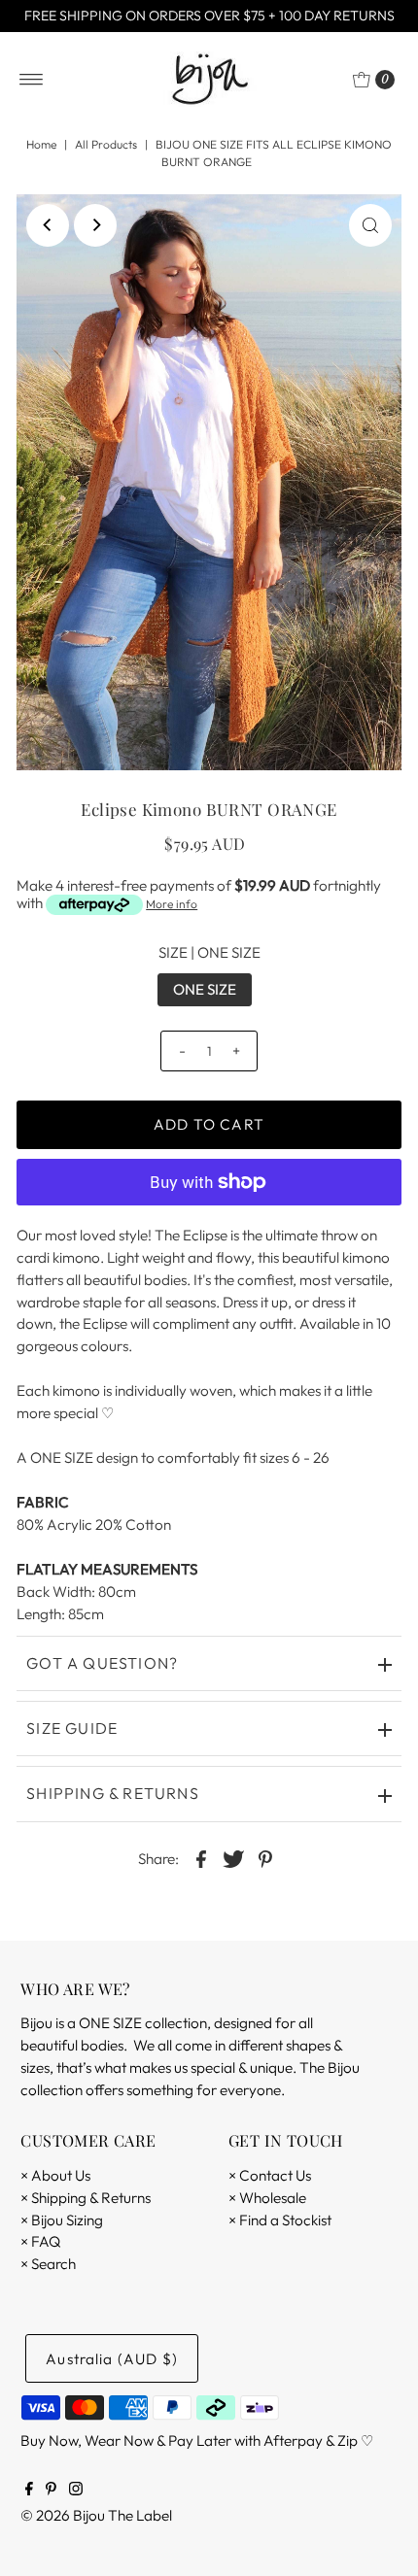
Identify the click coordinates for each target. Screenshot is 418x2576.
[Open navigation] (32, 80)
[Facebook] (29, 2491)
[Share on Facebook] (201, 1858)
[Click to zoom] (370, 225)
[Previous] (48, 225)
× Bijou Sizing (62, 2220)
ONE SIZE (205, 989)
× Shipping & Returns (86, 2198)
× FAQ (40, 2241)
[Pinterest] (51, 2491)
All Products (106, 144)
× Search (48, 2264)
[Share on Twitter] (233, 1858)
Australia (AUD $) (112, 2359)
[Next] (95, 225)
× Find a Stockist (280, 2220)
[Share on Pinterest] (265, 1858)
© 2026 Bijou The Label (96, 2515)
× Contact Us (270, 2175)
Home (41, 144)
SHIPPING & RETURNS (113, 1793)
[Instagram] (76, 2491)
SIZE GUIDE (72, 1728)
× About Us (55, 2175)
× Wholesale (267, 2198)
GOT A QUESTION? (102, 1663)
